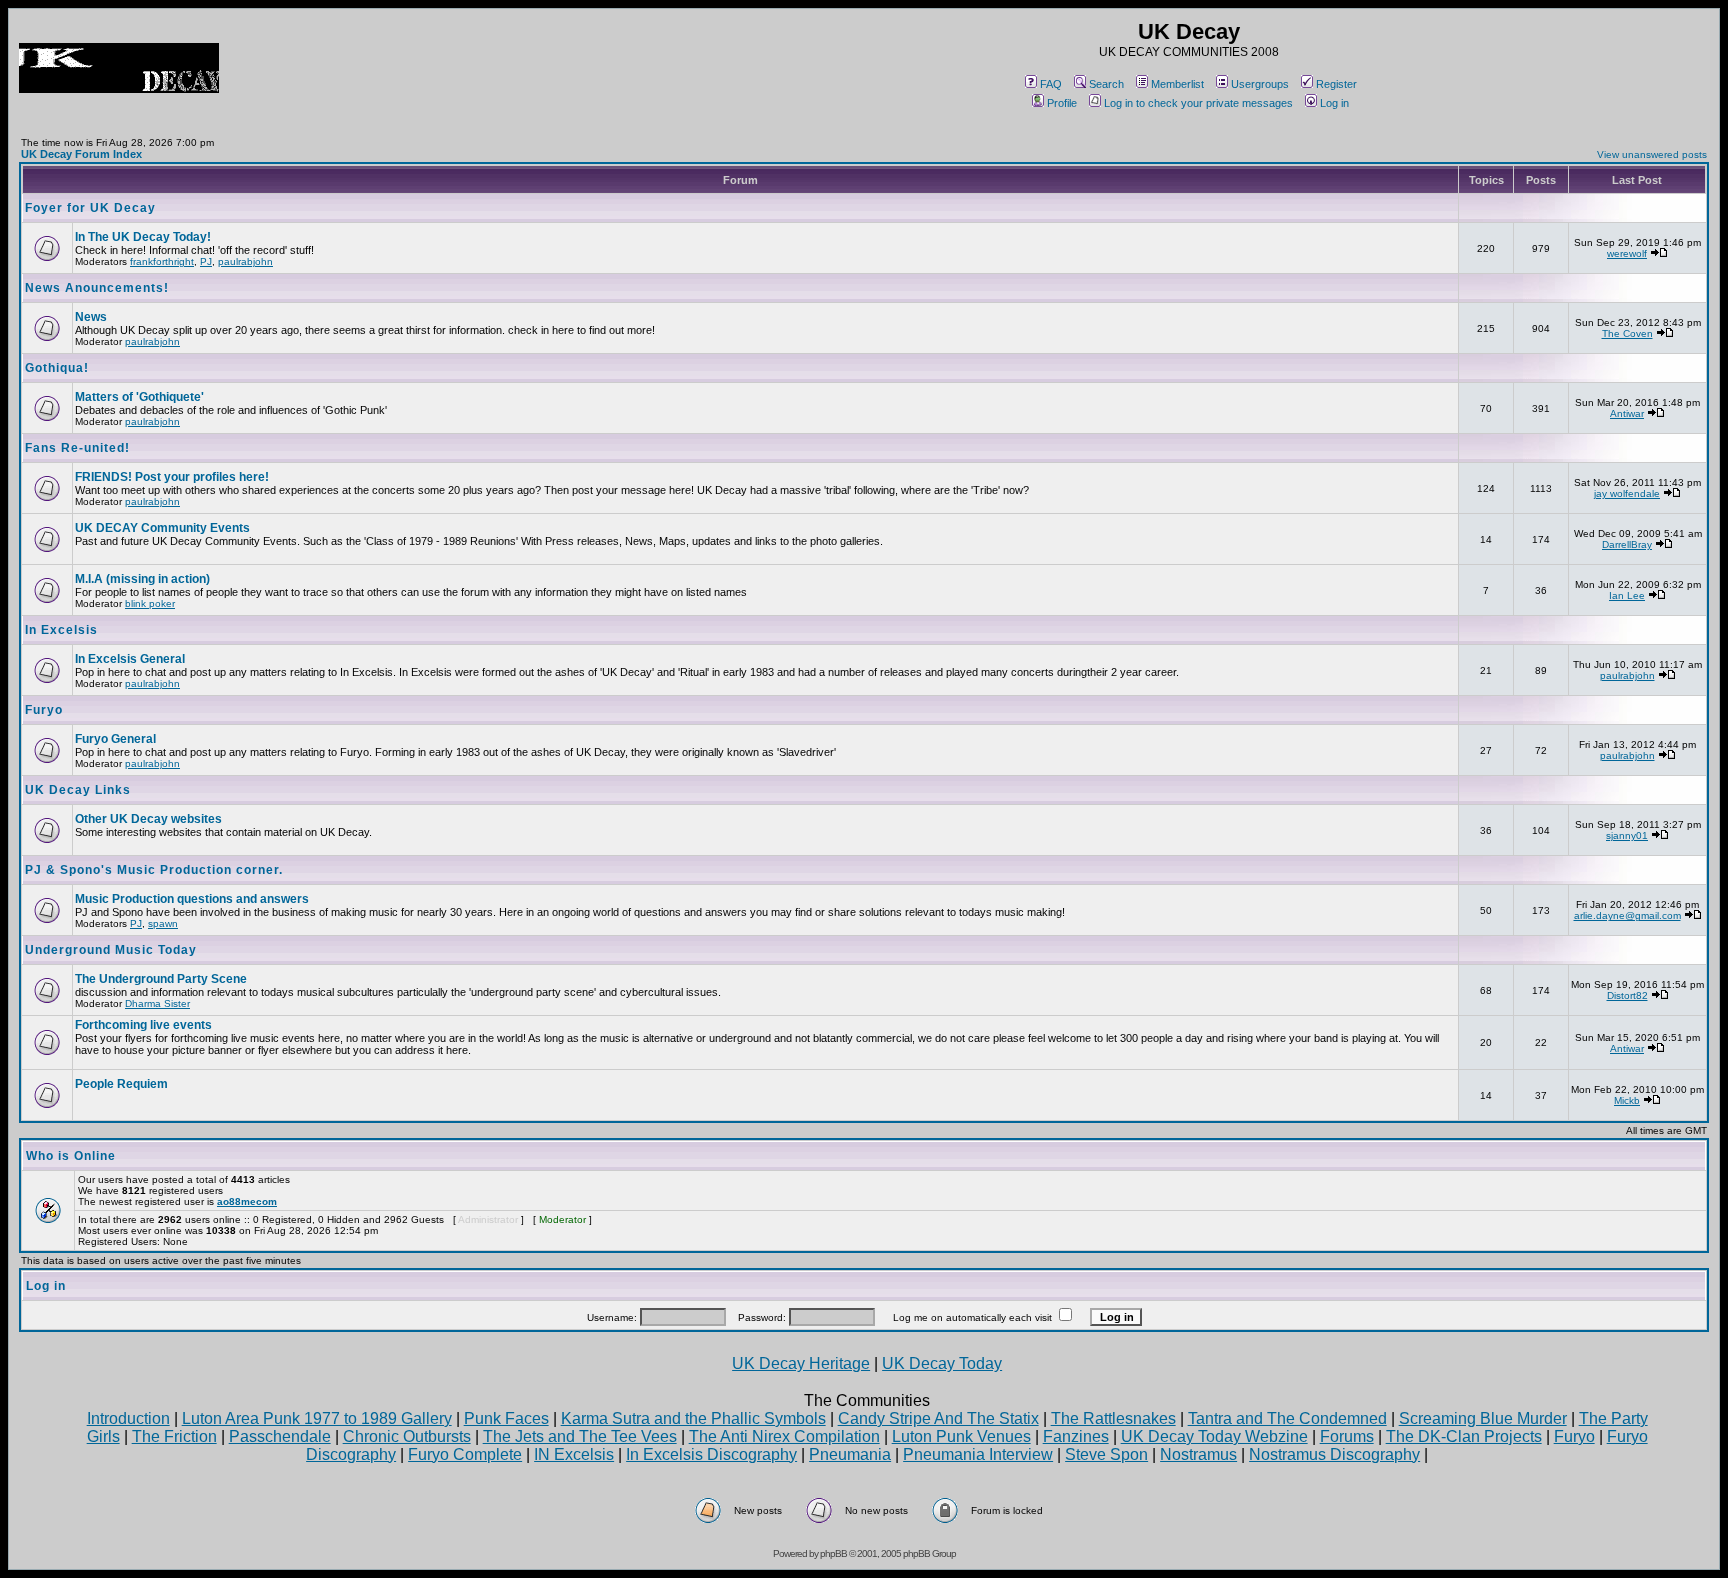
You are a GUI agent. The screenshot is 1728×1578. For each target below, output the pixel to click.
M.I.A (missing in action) (142, 579)
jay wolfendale (1627, 493)
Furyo (44, 710)
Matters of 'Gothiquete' (139, 397)
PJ (206, 261)
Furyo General (115, 739)
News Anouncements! (97, 288)
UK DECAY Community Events (162, 528)
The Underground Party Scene (161, 979)
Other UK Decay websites (148, 819)
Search (1106, 84)
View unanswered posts (1652, 154)
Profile (1062, 103)
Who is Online (71, 1156)
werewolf (1627, 253)
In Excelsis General (130, 659)
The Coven (1627, 333)
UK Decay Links (78, 790)
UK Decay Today (942, 1363)
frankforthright (162, 261)
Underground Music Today (111, 950)
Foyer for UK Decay (90, 208)
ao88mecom (247, 1201)
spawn (163, 923)
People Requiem (121, 1084)
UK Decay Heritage (801, 1363)
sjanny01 (1627, 835)
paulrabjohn (245, 261)
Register (1336, 84)
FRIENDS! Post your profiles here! (172, 477)
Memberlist (1177, 84)
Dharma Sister (157, 1003)
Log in (1334, 103)
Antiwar (1627, 413)
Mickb (1627, 1100)
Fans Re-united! (77, 448)
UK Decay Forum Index (81, 154)
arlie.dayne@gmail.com (1627, 915)
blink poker (150, 603)
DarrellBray (1627, 544)
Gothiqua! (57, 368)
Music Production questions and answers (192, 899)
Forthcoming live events (143, 1025)
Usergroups (1260, 84)
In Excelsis (61, 630)
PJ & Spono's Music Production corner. (154, 870)
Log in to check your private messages (1198, 103)
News (91, 317)
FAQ (1051, 84)
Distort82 (1627, 995)
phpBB (833, 1553)
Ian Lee (1627, 595)
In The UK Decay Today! (143, 237)
